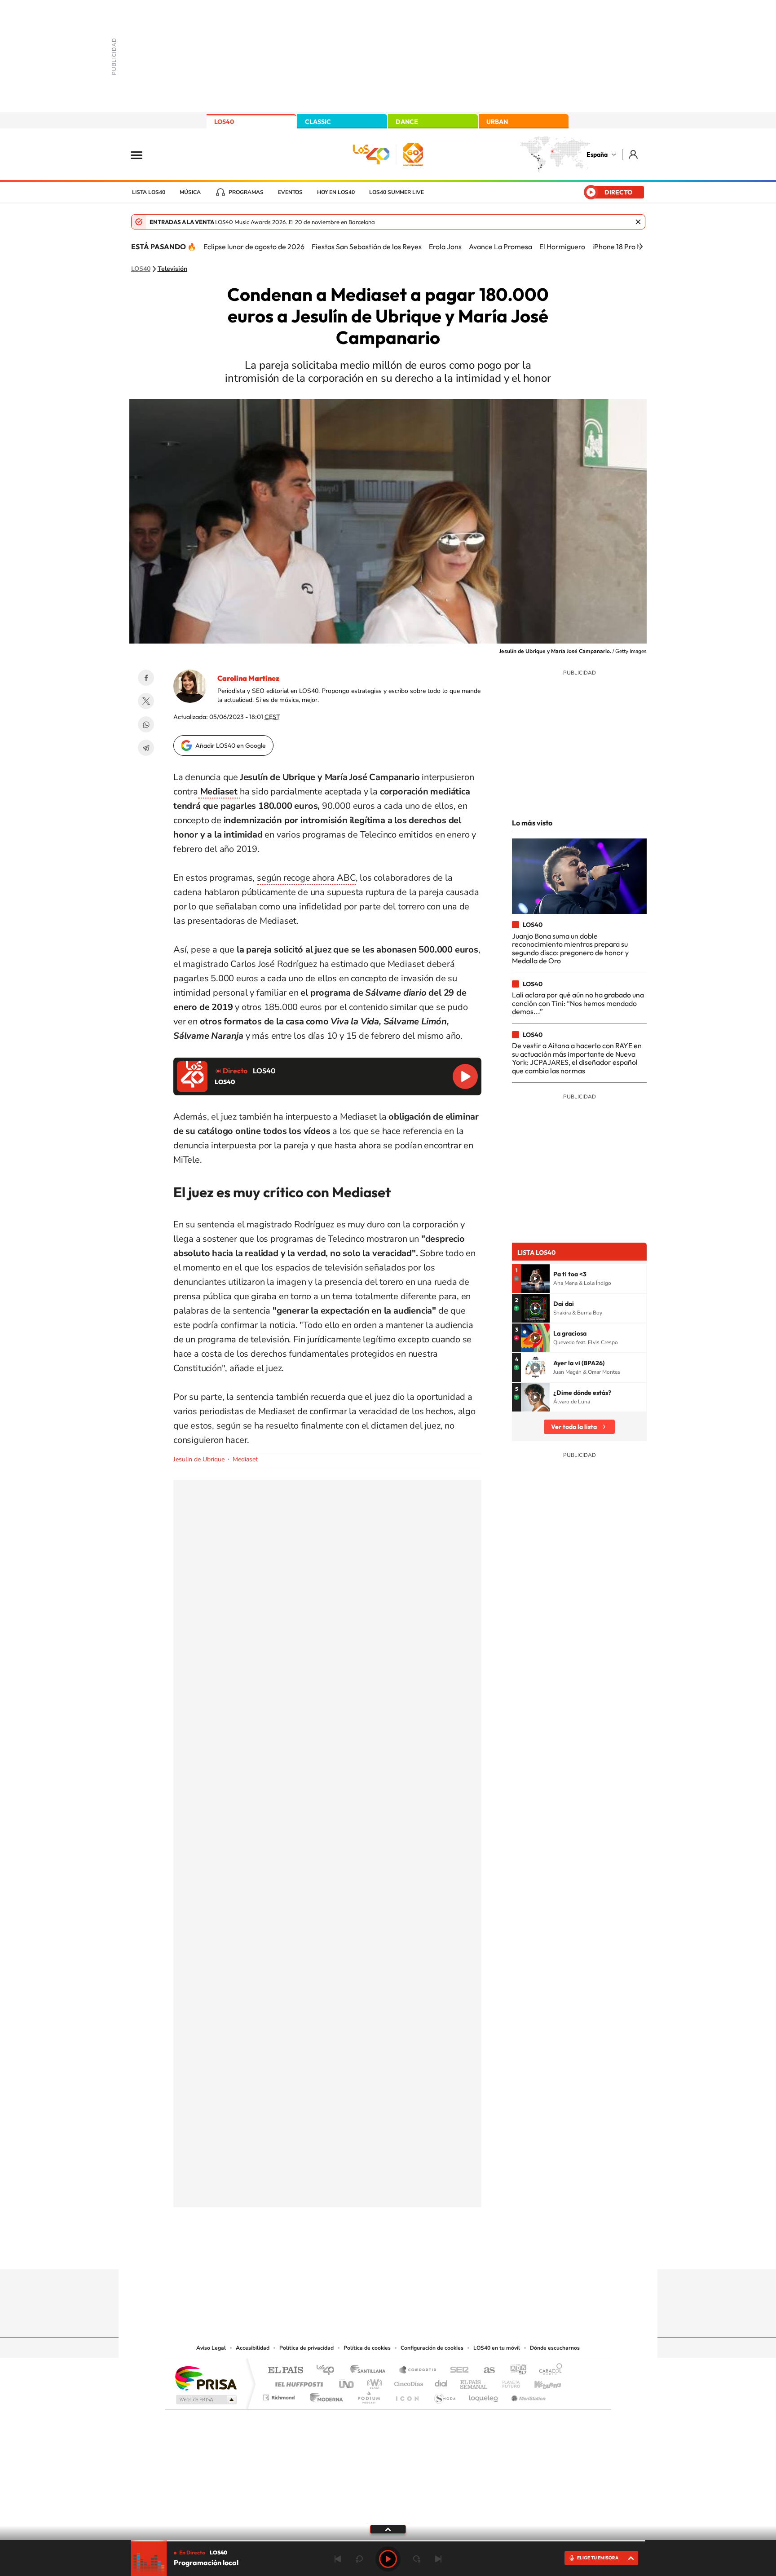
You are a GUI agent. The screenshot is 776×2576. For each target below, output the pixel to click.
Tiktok (352, 2252)
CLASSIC (318, 122)
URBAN (497, 122)
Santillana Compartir (418, 2371)
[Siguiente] (641, 247)
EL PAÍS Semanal (474, 2382)
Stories (442, 2252)
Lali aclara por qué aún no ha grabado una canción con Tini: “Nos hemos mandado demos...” (578, 1003)
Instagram (334, 2252)
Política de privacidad (306, 2348)
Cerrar (638, 222)
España (597, 154)
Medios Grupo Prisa (205, 2400)
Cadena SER (457, 2371)
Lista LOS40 (149, 192)
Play (388, 2559)
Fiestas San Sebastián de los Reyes (367, 247)
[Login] (634, 154)
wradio (373, 2382)
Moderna (324, 2395)
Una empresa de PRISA (206, 2378)
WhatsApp (146, 724)
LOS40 (224, 122)
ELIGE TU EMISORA (598, 2558)
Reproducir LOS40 (465, 1076)
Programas (246, 192)
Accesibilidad (253, 2348)
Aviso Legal (211, 2348)
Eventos (290, 192)
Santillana (370, 2371)
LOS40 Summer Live (397, 192)
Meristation (527, 2395)
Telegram (146, 748)
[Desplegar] (388, 2529)
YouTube (370, 2252)
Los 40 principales (328, 2371)
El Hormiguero (562, 247)
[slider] (388, 2541)
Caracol (548, 2371)
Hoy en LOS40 (336, 192)
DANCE (407, 122)
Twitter (146, 701)
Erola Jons (445, 247)
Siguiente (438, 2559)
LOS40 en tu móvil (497, 2348)
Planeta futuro (507, 2382)
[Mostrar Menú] (142, 154)
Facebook (146, 678)
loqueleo (484, 2395)
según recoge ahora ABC (306, 878)
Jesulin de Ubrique (199, 1459)
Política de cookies (367, 2348)
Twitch (424, 2252)
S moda (444, 2395)
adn (515, 2371)
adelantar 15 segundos (417, 2559)
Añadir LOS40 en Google (231, 745)
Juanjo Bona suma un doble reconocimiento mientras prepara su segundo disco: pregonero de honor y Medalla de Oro (570, 948)
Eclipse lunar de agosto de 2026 (254, 247)
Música (190, 192)
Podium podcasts (368, 2395)
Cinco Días (407, 2382)
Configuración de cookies (432, 2348)
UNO (347, 2382)
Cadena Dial (441, 2382)
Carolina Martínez (248, 678)
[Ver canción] (535, 1279)
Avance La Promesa (500, 247)
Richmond (280, 2395)
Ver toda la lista (574, 1427)
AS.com (485, 2371)
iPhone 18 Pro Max (621, 247)
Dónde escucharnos (555, 2348)
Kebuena (540, 2382)
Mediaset (245, 1459)
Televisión (172, 269)
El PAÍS (285, 2371)
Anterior (338, 2559)
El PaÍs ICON (407, 2395)
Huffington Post (297, 2382)
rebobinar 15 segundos (359, 2559)
